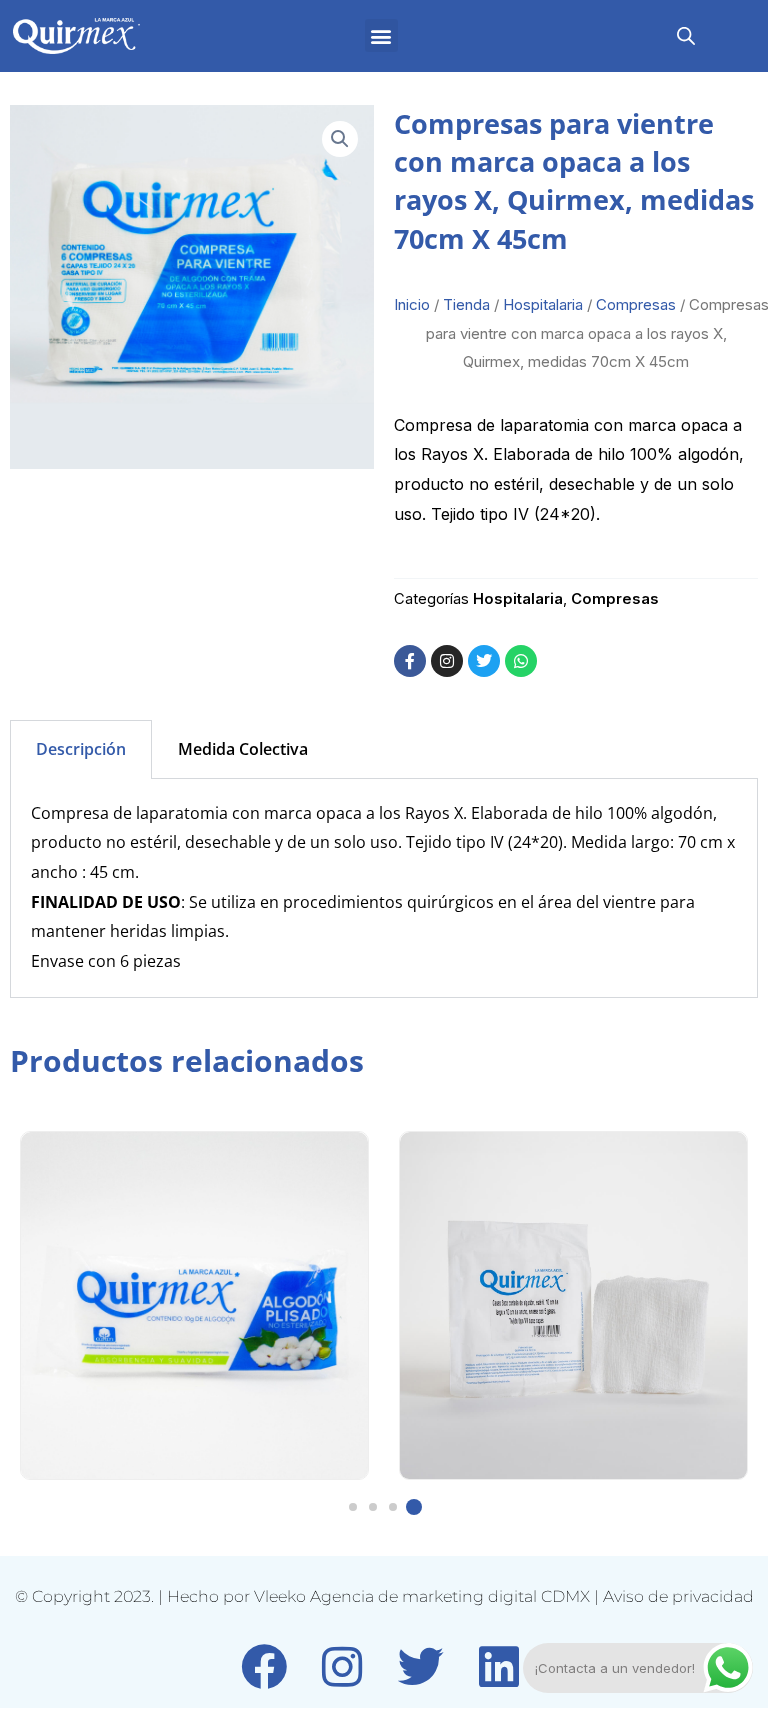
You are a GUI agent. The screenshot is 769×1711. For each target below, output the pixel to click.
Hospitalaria (543, 304)
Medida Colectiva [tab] (243, 748)
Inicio (412, 304)
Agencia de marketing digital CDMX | (456, 1596)
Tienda (466, 304)
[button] (381, 35)
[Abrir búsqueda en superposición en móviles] (686, 35)
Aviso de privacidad (678, 1596)
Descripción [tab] (81, 748)
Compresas (636, 304)
